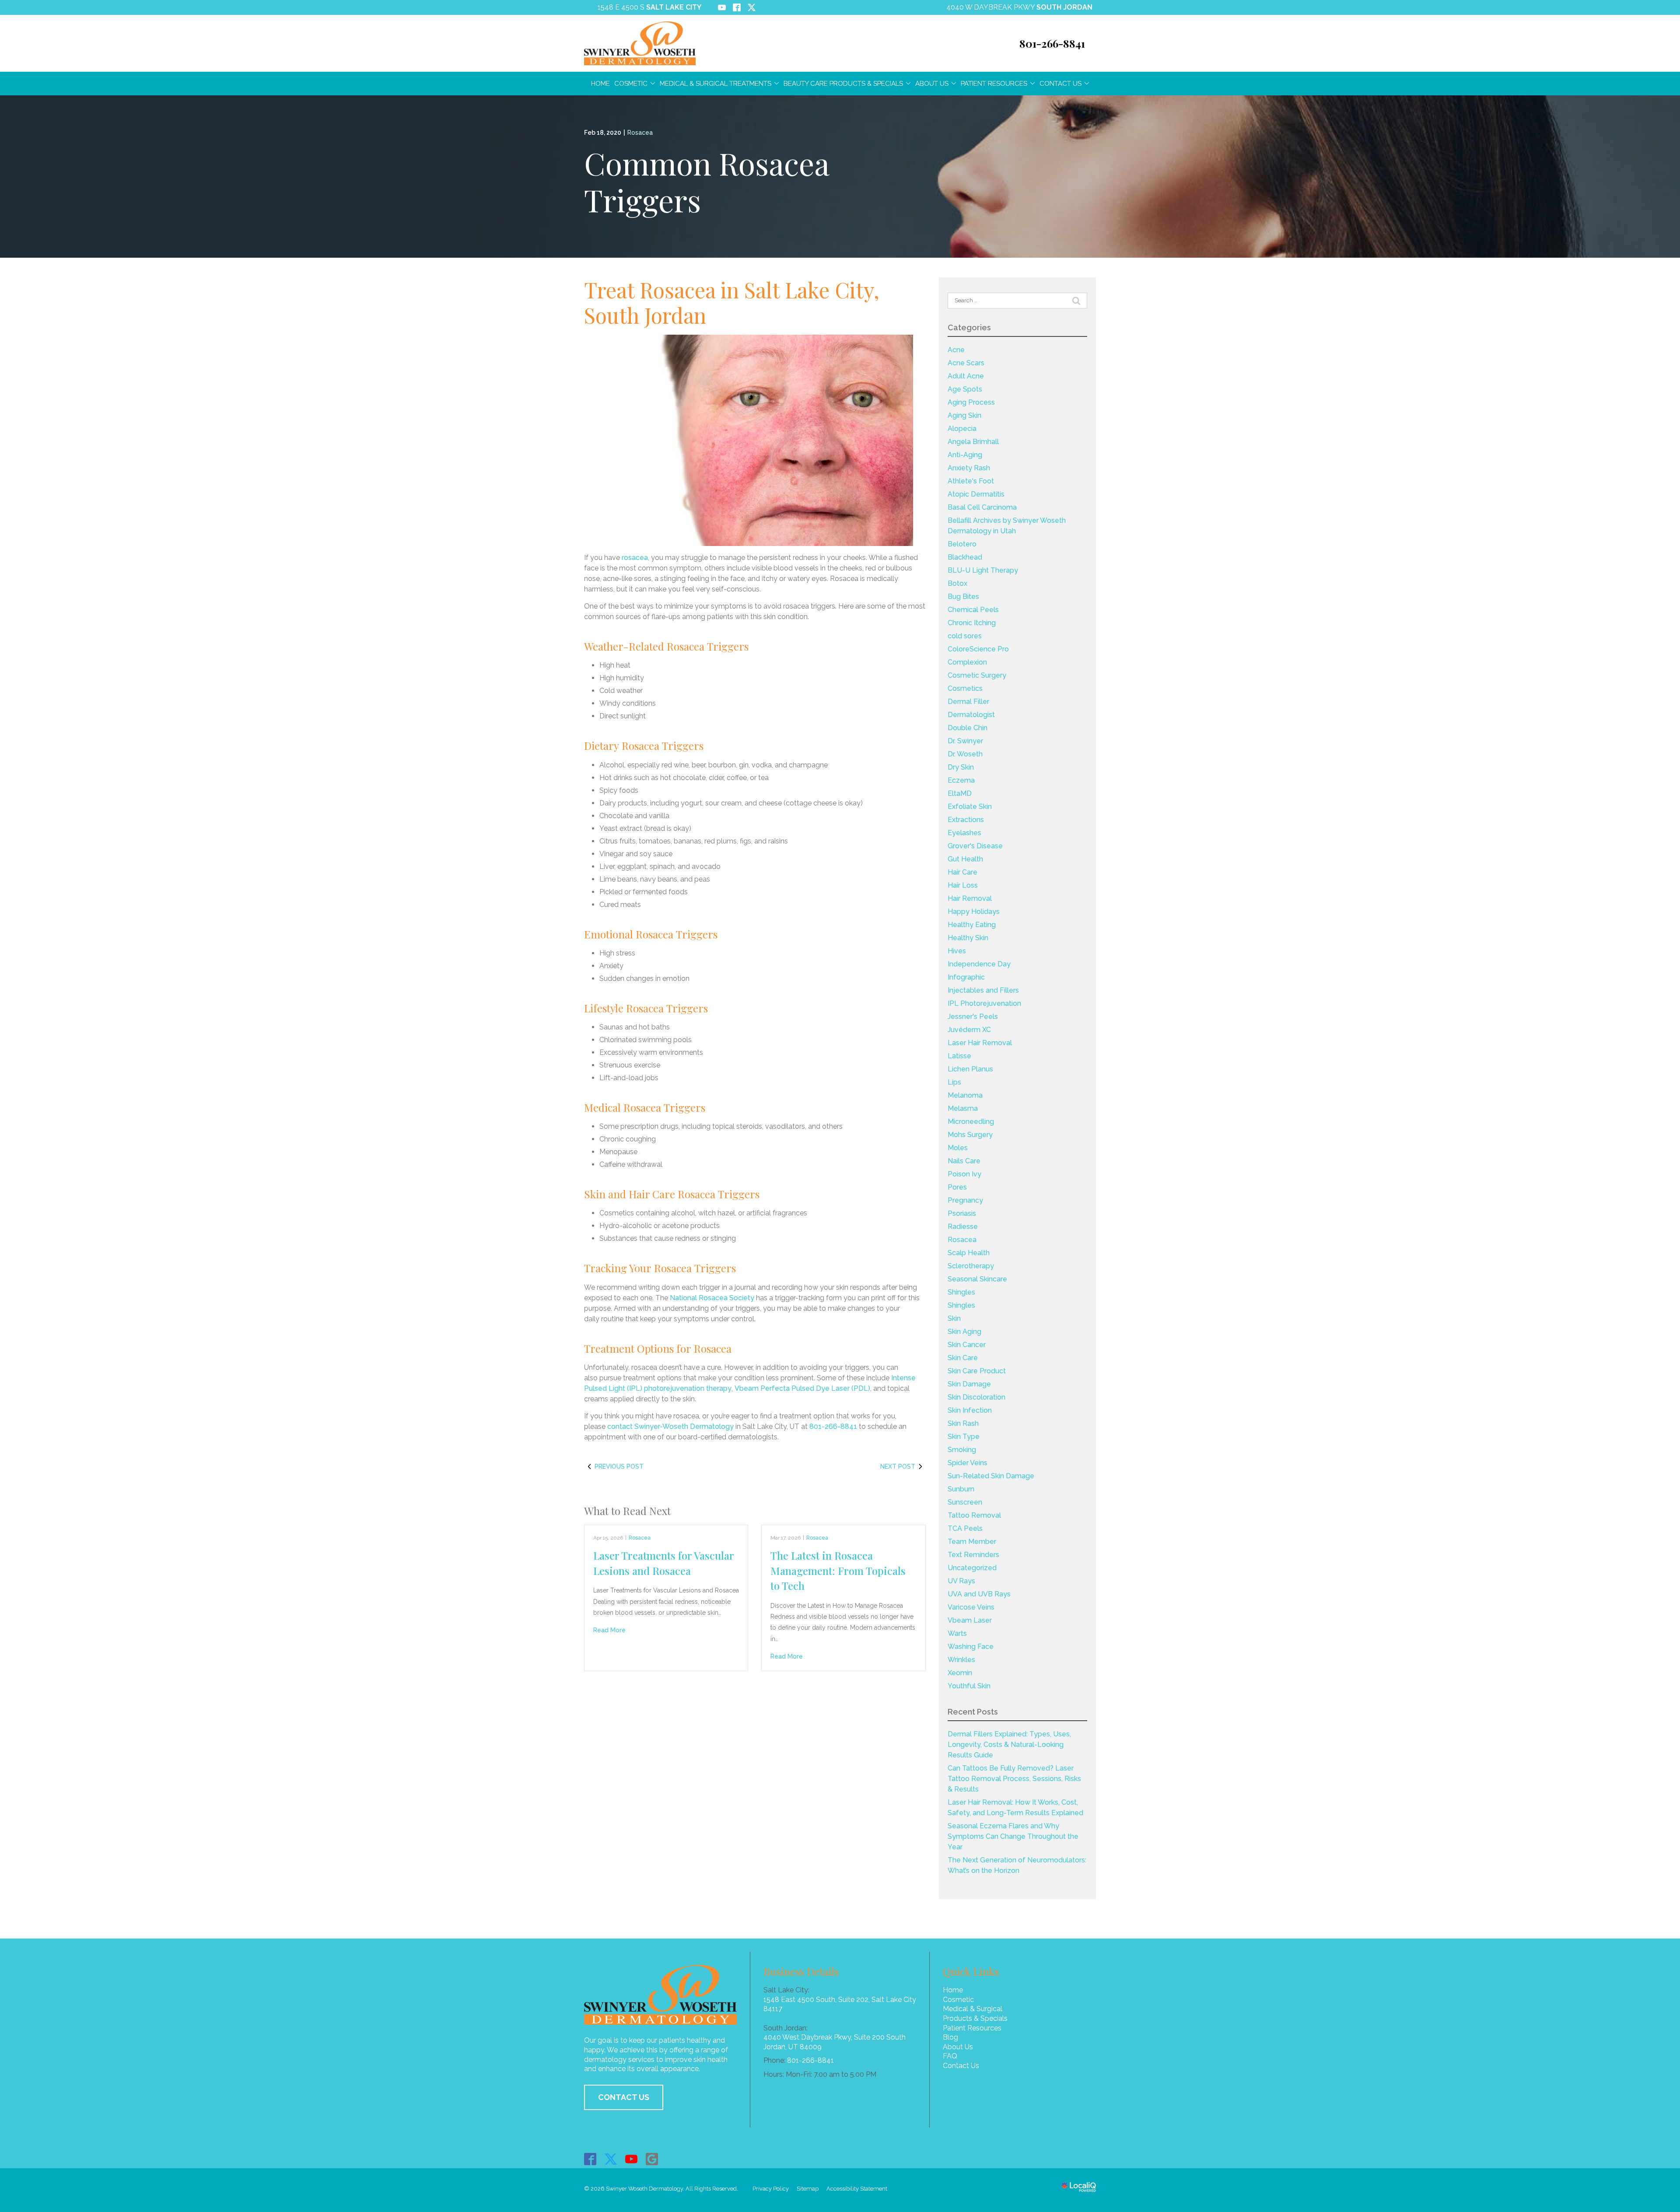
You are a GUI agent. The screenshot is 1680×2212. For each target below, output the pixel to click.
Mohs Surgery (970, 1135)
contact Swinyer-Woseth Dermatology (670, 1426)
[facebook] (590, 2159)
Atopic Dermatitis (976, 494)
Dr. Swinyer (965, 741)
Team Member (972, 1542)
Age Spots (965, 389)
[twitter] (611, 2159)
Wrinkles (961, 1660)
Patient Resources (994, 84)
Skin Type (964, 1437)
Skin (954, 1318)
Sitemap (808, 2189)
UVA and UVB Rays (979, 1594)
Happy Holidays (974, 912)
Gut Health (965, 859)
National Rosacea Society (712, 1298)
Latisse (959, 1056)
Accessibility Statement (857, 2189)
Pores (957, 1187)
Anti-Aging (965, 455)
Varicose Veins (971, 1607)
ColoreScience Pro (978, 649)
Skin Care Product (977, 1371)
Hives (957, 951)
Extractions (966, 820)
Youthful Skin (969, 1686)
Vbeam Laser (970, 1620)
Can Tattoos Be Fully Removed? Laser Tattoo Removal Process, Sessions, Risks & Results (1014, 1779)
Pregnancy (965, 1200)
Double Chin (968, 728)
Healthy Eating (972, 925)
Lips (954, 1082)
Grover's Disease (975, 846)
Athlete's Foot (971, 481)
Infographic (966, 977)
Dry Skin (961, 767)
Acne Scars (966, 363)
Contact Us (1060, 84)
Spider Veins (968, 1463)
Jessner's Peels (973, 1017)
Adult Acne (966, 376)
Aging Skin (964, 415)
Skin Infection (970, 1410)
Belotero (962, 544)
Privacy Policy (771, 2189)
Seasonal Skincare (977, 1279)
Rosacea (640, 133)
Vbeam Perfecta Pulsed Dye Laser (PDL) (802, 1388)
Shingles (961, 1292)
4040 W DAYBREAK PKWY (1019, 7)
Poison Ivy (964, 1174)
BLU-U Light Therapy (983, 570)
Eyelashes (964, 833)
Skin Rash (963, 1423)
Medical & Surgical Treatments (716, 84)
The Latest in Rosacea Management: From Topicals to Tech (838, 1570)
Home (600, 84)
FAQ (950, 2056)
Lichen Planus (970, 1069)
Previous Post (619, 1466)
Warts (957, 1633)
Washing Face (971, 1647)
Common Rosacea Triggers (707, 181)
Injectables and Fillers (983, 990)
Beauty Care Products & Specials (843, 84)
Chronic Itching (972, 623)
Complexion (967, 662)
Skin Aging (964, 1332)
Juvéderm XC (969, 1030)
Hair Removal (970, 898)
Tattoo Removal (974, 1515)
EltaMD (960, 793)
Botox (957, 583)
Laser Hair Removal (980, 1043)
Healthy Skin (968, 938)
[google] (652, 2159)
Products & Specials (975, 2018)
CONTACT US (624, 2097)
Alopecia (962, 429)
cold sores (965, 636)
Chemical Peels (973, 610)
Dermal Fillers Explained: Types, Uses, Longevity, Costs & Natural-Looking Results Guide (1009, 1745)
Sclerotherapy (971, 1266)
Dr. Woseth (965, 754)
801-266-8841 (833, 1426)
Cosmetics (965, 688)
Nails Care (964, 1161)
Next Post (898, 1466)
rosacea (635, 558)
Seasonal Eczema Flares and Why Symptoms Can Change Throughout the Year (1013, 1836)
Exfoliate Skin (970, 807)
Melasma (963, 1108)
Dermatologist (971, 715)
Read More (609, 1630)
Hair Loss (963, 885)
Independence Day (979, 964)
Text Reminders (973, 1555)
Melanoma (965, 1095)
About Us (932, 84)
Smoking (962, 1450)
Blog (950, 2037)
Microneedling (971, 1122)
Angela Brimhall (973, 442)
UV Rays (961, 1581)
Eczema (961, 780)
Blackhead (965, 557)
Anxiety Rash (969, 468)
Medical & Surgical (973, 2009)
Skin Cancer (967, 1345)
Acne (956, 350)
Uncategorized (972, 1568)
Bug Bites (963, 597)
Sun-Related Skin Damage (991, 1476)
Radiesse (963, 1227)
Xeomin (960, 1673)
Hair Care (962, 872)
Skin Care (963, 1358)
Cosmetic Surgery (977, 675)
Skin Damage (969, 1384)
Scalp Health (969, 1253)
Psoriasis (962, 1213)
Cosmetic (631, 84)
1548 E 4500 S (649, 7)
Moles (958, 1148)
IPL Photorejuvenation (984, 1003)
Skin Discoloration (976, 1397)
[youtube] (632, 2159)
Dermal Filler (968, 702)
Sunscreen (965, 1502)
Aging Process (971, 402)
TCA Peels (965, 1528)
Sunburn (961, 1489)
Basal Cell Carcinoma (982, 507)
